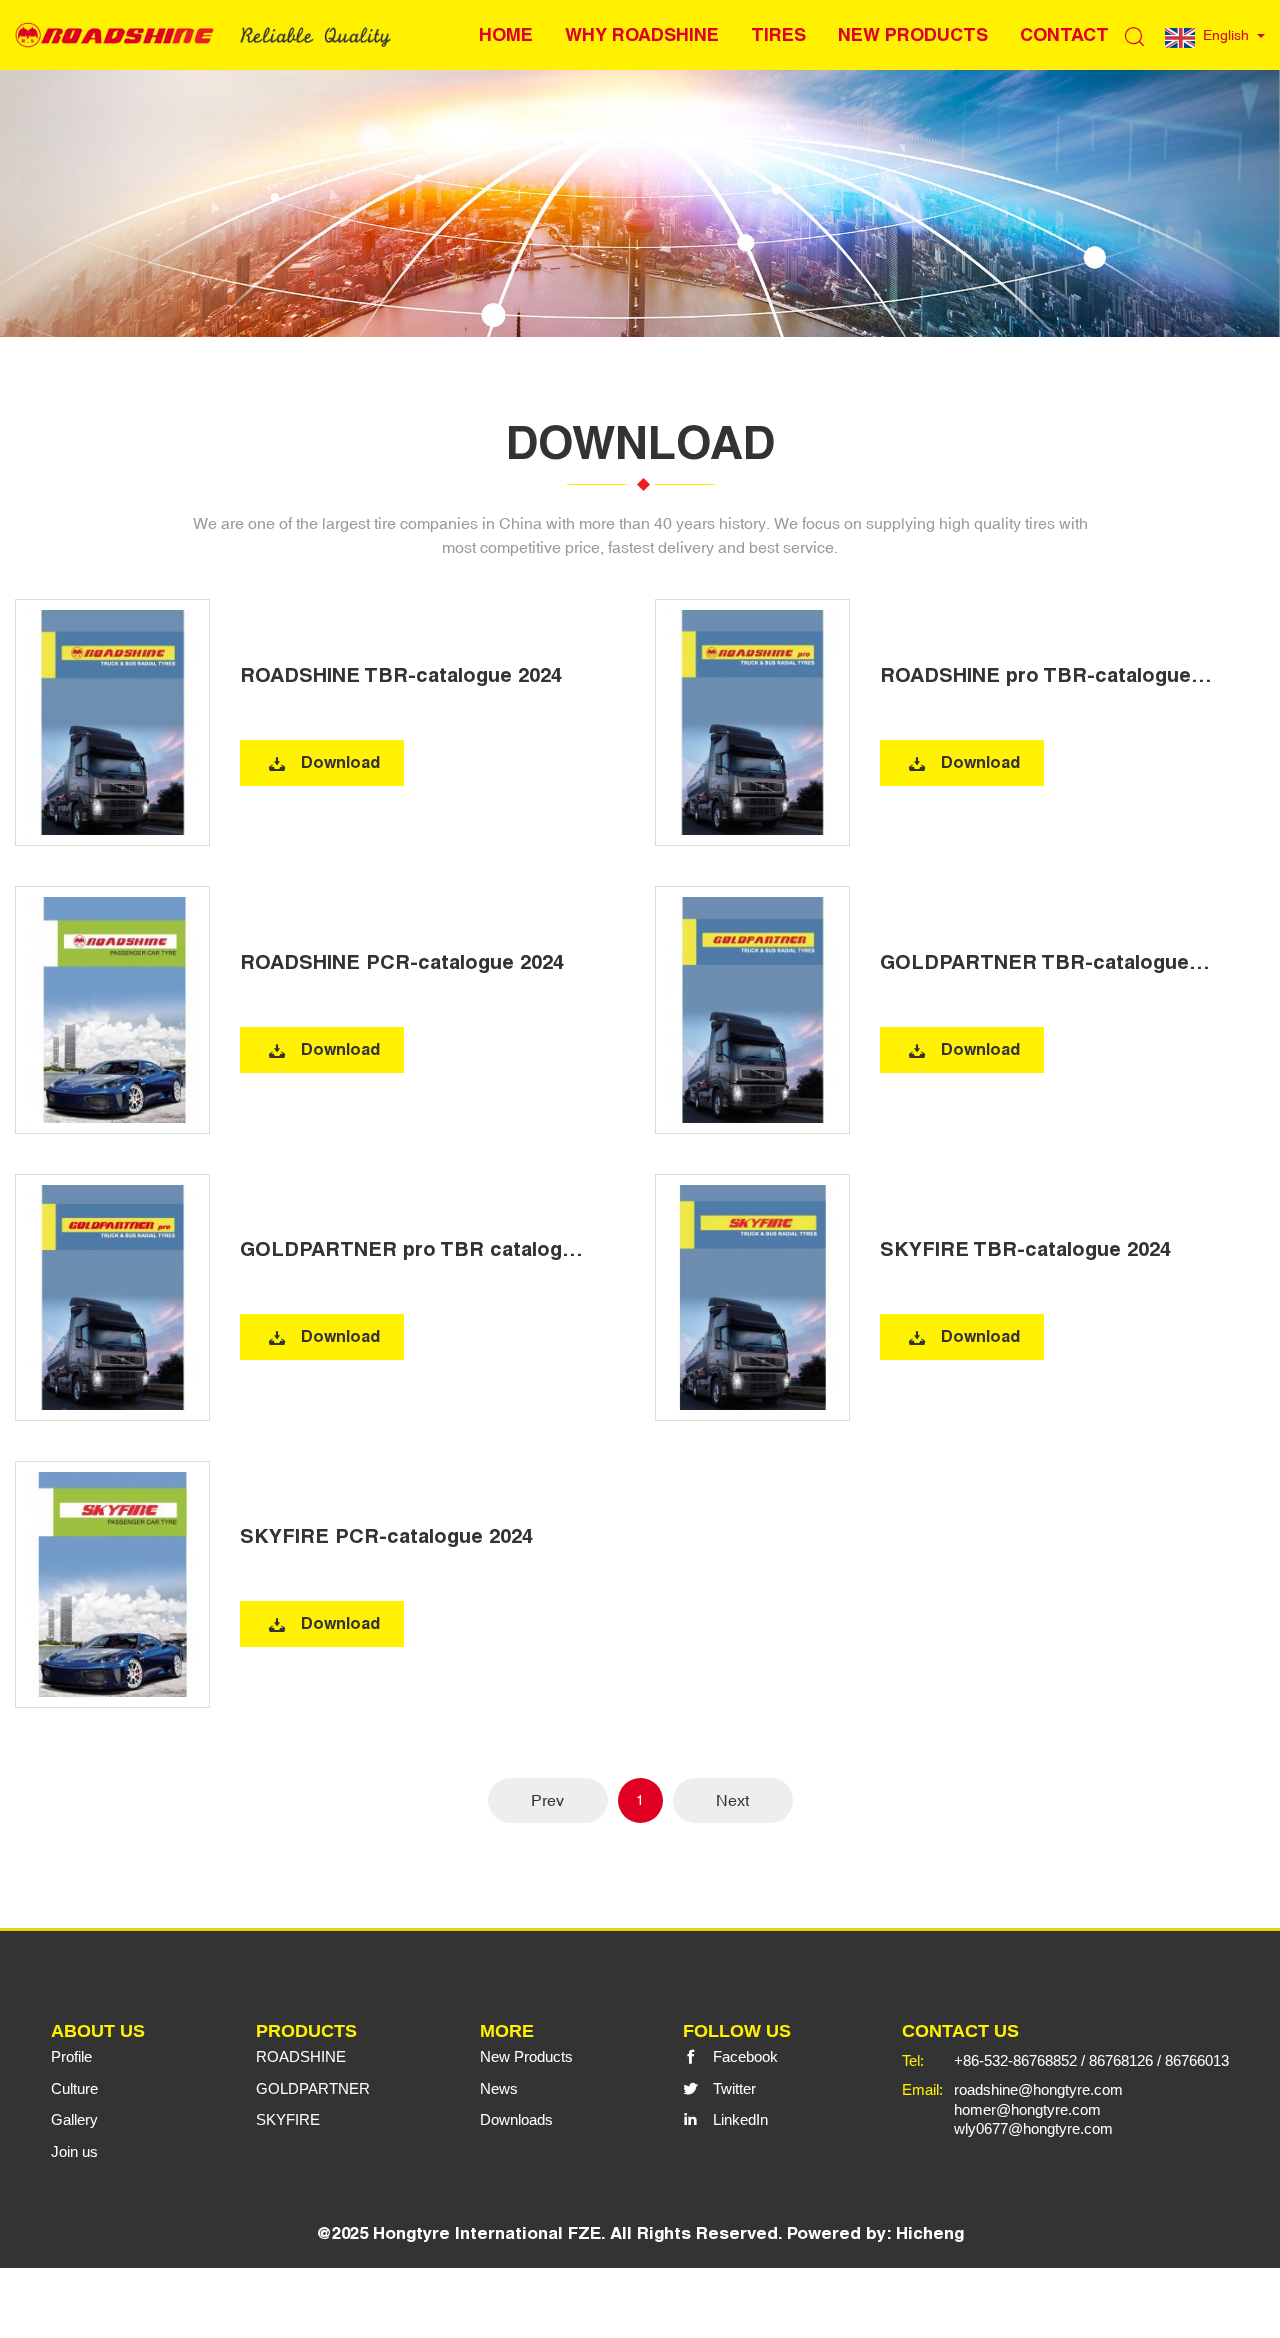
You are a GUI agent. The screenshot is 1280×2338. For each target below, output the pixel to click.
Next (732, 1800)
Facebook (745, 2056)
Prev (547, 1800)
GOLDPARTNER (313, 2088)
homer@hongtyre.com (1027, 2109)
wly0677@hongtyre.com (1033, 2128)
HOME (506, 34)
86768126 (1121, 2060)
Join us (74, 2151)
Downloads (516, 2119)
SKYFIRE (288, 2119)
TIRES (778, 34)
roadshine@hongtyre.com (1038, 2089)
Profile (71, 2056)
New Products (526, 2056)
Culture (74, 2088)
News (499, 2088)
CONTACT (1064, 34)
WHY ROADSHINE (642, 34)
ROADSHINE (301, 2056)
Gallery (74, 2119)
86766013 (1197, 2060)
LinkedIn (740, 2119)
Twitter (734, 2088)
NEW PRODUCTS (913, 34)
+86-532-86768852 (1015, 2060)
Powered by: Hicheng (875, 2233)
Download (340, 762)
